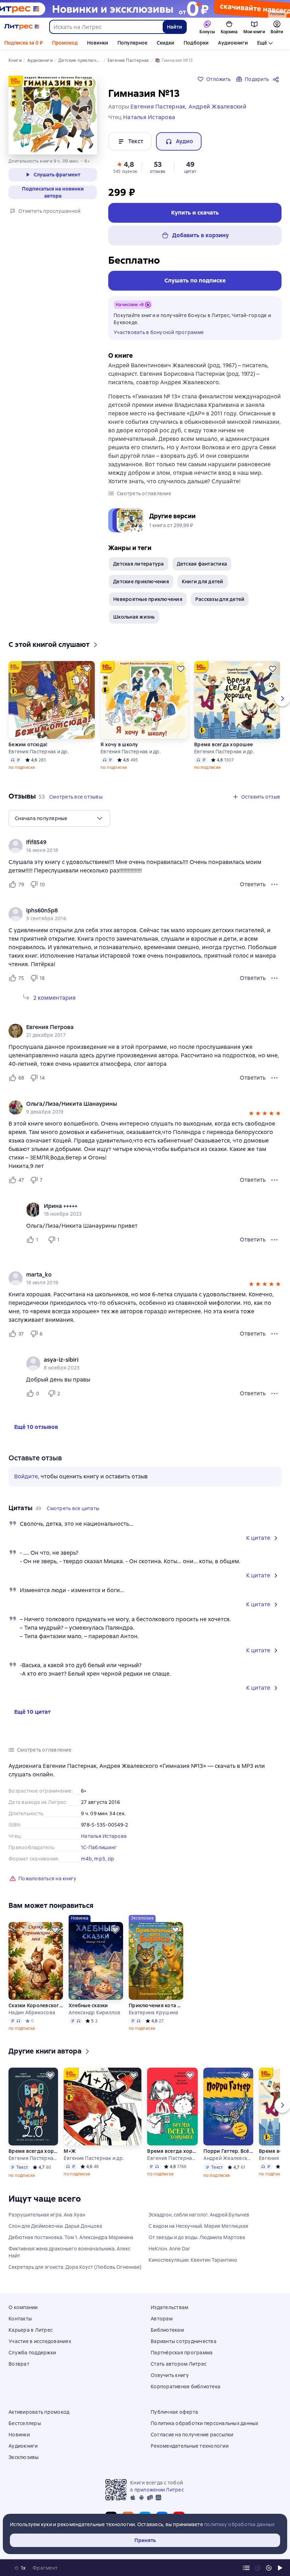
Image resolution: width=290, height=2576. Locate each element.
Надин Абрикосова (32, 2013)
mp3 (100, 1859)
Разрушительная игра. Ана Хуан (47, 2215)
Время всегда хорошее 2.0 (33, 2151)
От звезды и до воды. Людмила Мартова (197, 2237)
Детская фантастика (202, 564)
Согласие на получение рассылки (192, 2435)
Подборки (196, 43)
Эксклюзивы (24, 2457)
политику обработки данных (239, 2524)
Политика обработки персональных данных (205, 2423)
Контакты (20, 2319)
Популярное (132, 43)
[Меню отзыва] (274, 884)
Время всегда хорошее (224, 744)
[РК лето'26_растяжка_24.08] (145, 9)
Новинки (98, 43)
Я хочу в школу (119, 744)
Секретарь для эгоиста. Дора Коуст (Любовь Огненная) (75, 2267)
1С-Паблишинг (99, 1847)
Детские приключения (141, 582)
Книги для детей (203, 582)
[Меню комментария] (274, 1240)
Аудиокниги (233, 43)
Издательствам (169, 2307)
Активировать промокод (39, 2412)
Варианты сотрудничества (184, 2341)
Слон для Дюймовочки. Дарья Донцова (55, 2226)
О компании (23, 2307)
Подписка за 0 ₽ (24, 43)
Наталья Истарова (104, 1836)
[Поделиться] (277, 79)
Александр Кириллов (95, 2013)
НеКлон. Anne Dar (169, 2249)
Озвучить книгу (170, 2375)
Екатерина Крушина (153, 2013)
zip (111, 1859)
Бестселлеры (25, 2423)
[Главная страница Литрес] (22, 27)
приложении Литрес (159, 2490)
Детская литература (139, 564)
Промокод (65, 43)
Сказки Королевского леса (36, 2005)
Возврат (19, 2364)
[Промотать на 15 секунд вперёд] (269, 2568)
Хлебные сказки (88, 2005)
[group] (145, 846)
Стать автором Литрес (179, 2364)
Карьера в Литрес (31, 2330)
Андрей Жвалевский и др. (228, 2158)
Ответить (253, 884)
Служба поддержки (32, 2353)
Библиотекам (167, 2330)
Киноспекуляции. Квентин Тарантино (193, 2260)
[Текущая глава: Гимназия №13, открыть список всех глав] (246, 2568)
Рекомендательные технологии (190, 2446)
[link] (135, 842)
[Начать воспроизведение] (280, 2568)
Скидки (166, 43)
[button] (125, 167)
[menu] (59, 818)
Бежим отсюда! (28, 744)
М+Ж (70, 2151)
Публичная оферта (174, 2412)
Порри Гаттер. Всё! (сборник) (228, 2151)
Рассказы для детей (220, 599)
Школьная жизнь (134, 617)
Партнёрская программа (182, 2353)
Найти (175, 27)
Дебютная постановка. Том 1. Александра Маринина (71, 2237)
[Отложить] (87, 669)
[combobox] (106, 27)
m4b (86, 1859)
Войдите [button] (26, 1476)
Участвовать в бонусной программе (159, 332)
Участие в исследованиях (40, 2341)
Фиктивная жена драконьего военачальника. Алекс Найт (69, 2252)
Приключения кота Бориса (156, 2005)
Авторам (162, 2319)
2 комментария (54, 998)
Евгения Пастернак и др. (39, 752)
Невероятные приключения (148, 599)
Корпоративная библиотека (185, 2387)
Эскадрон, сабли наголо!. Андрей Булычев (199, 2215)
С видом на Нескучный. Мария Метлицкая (198, 2226)
